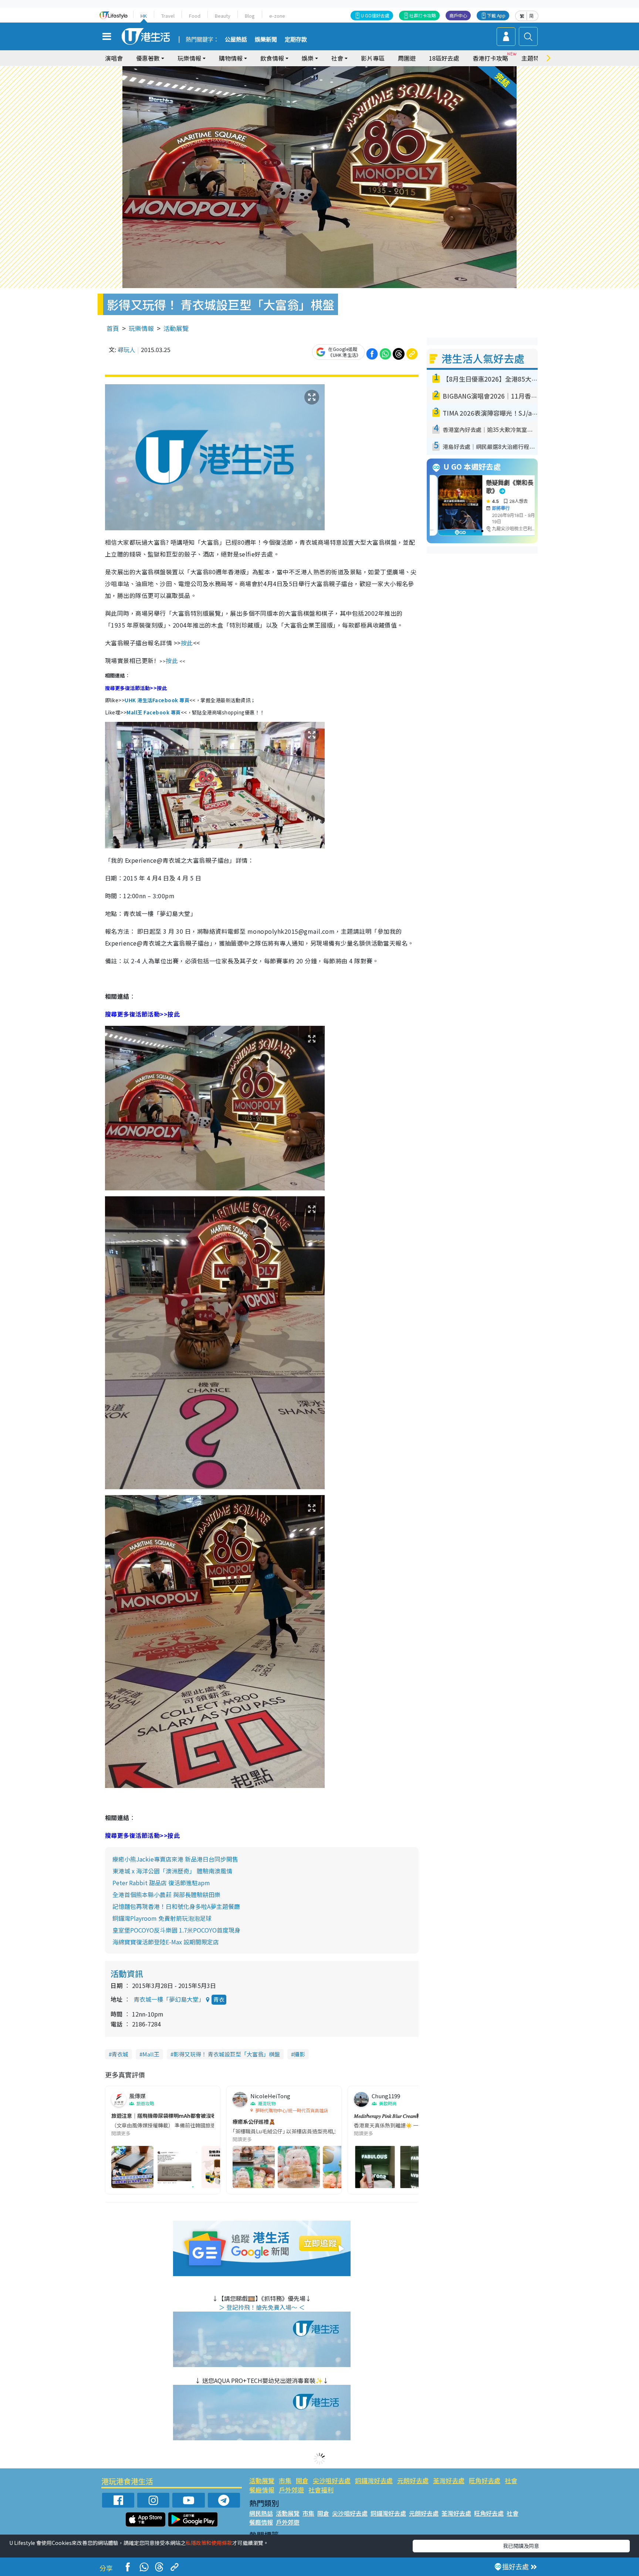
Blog (250, 16)
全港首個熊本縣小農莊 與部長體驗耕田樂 (166, 1894)
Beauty (223, 16)
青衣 (219, 1999)
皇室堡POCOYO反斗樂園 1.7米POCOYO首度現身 (176, 1930)
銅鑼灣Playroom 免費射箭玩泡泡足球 (162, 1918)
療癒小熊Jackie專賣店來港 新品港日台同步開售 (175, 1859)
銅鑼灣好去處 (374, 2480)
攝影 (300, 2054)
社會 (511, 2480)
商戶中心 (458, 15)
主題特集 (533, 58)
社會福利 (321, 2490)
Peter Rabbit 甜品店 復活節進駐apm (161, 1883)
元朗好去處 (413, 2480)
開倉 (302, 2480)
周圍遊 (407, 58)
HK (144, 16)
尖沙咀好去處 (332, 2480)
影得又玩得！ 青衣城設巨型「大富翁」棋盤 (227, 2054)
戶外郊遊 (291, 2490)
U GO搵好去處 (375, 15)
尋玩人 (126, 349)
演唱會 (114, 58)
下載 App (496, 15)
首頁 (113, 328)
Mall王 (151, 2054)
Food (195, 16)
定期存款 (296, 40)
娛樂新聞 (266, 40)
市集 (285, 2480)
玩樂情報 (141, 328)
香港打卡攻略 (490, 58)
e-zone (277, 16)
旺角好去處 (485, 2480)
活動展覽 (176, 328)
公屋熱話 (236, 40)
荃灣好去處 (449, 2480)
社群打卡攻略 (423, 15)
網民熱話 (261, 2513)
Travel (168, 16)
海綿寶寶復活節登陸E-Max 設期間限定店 (166, 1942)
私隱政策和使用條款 (209, 2543)
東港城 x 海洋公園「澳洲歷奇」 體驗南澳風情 (172, 1871)
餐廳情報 (262, 2490)
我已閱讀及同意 (521, 2546)
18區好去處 (444, 58)
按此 (187, 643)
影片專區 (373, 58)
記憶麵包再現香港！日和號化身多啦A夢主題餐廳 (176, 1906)
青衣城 (120, 2054)
